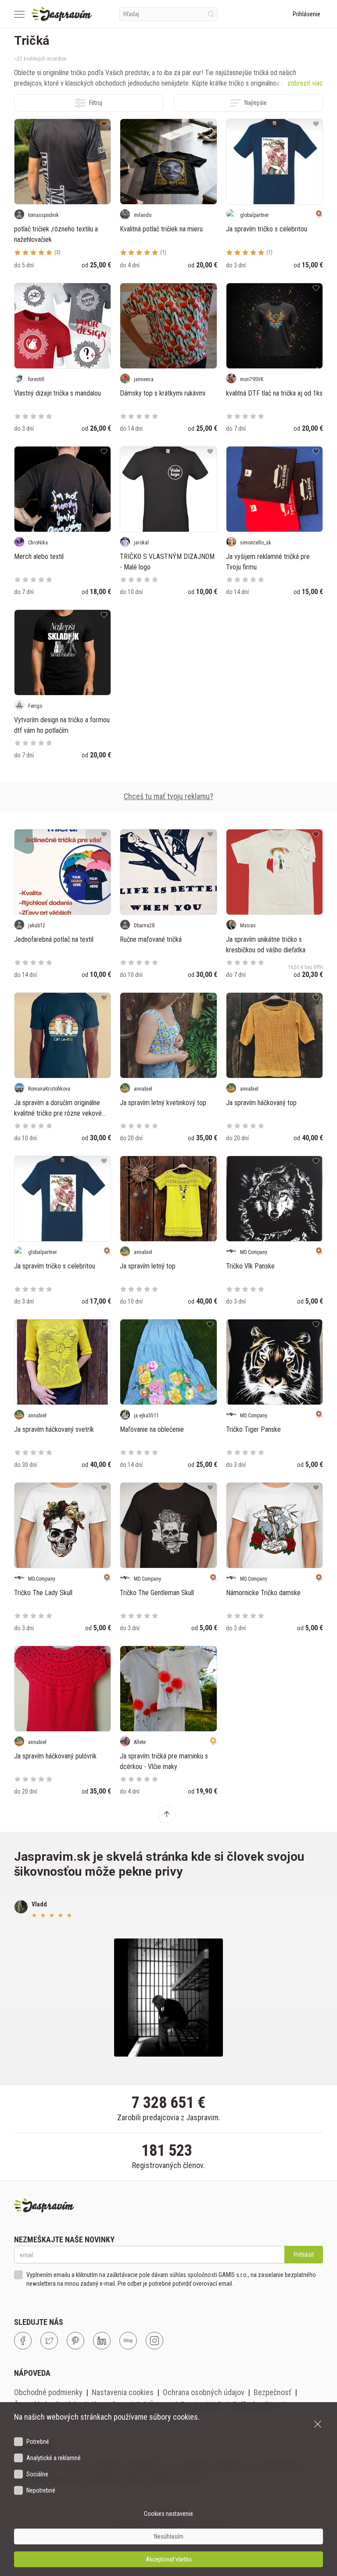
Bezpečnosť (272, 2392)
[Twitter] (49, 2341)
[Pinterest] (75, 2341)
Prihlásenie (307, 14)
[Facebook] (23, 2341)
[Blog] (128, 2341)
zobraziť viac (305, 83)
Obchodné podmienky (48, 2392)
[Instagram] (154, 2341)
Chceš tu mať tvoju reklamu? (168, 796)
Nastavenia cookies (123, 2392)
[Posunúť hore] (167, 1814)
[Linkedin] (102, 2341)
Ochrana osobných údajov (204, 2392)
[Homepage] (62, 14)
